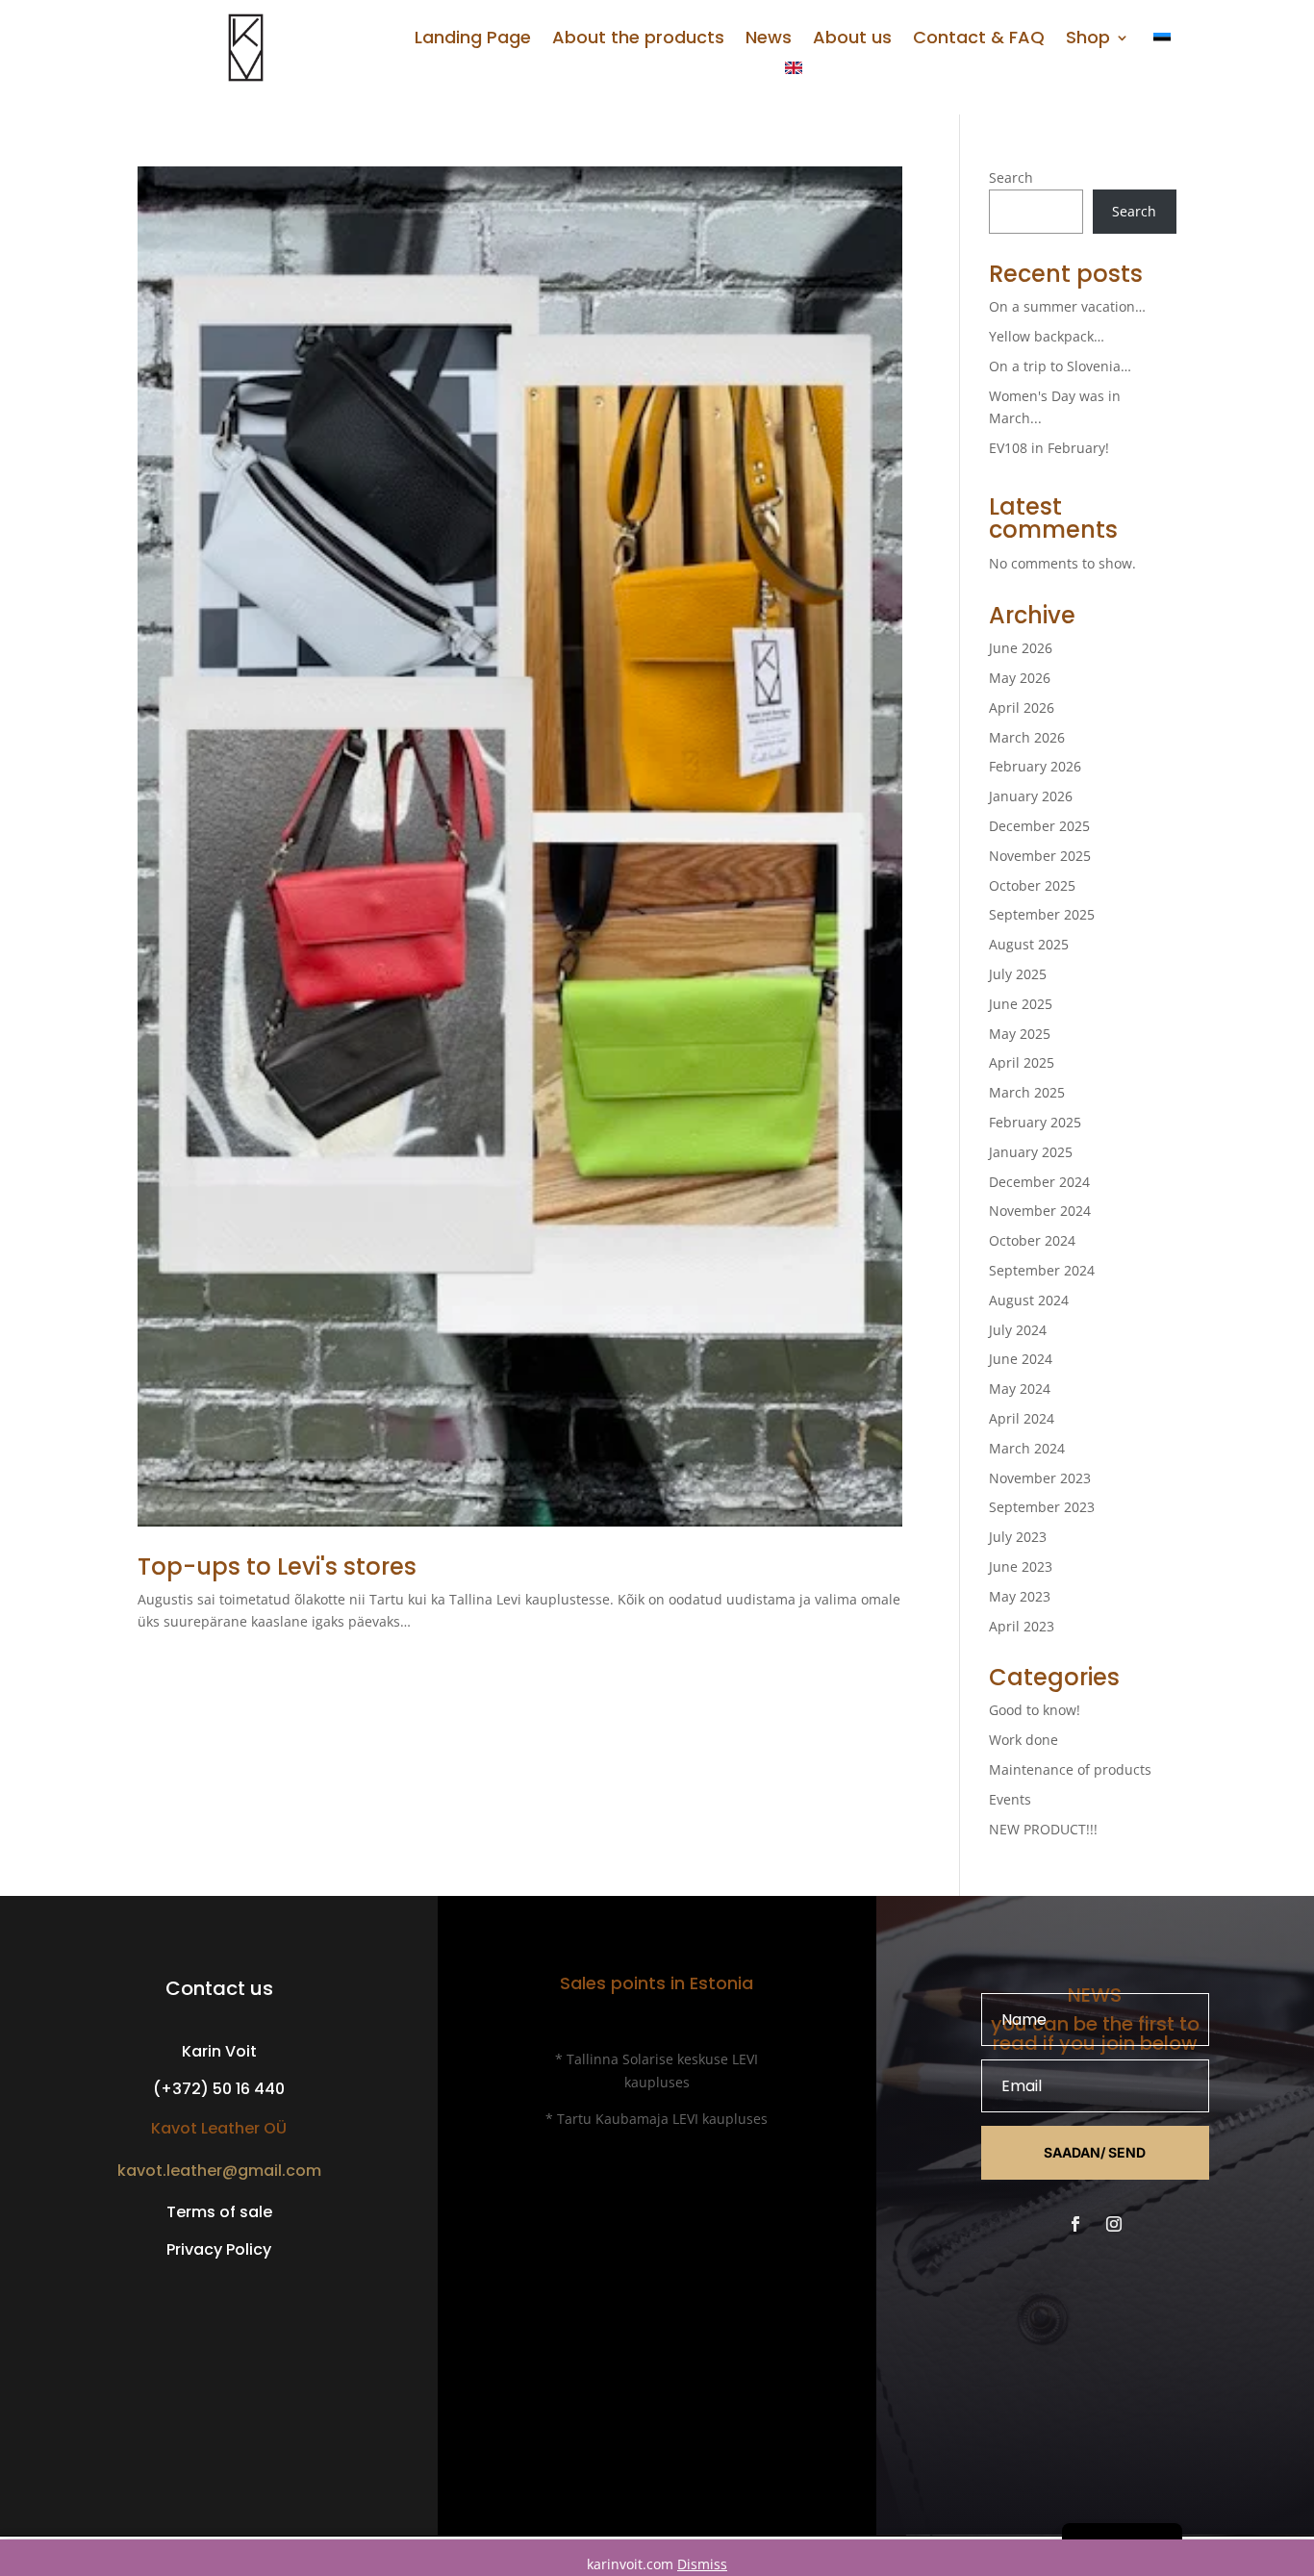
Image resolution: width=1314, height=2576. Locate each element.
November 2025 (1040, 856)
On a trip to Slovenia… (1060, 366)
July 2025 (1018, 974)
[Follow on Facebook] (1075, 2224)
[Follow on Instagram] (1114, 2224)
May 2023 (1020, 1596)
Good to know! (1035, 1710)
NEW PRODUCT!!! (1043, 1829)
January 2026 (1031, 796)
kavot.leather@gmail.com (219, 2171)
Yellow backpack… (1047, 336)
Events (1010, 1799)
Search (1011, 177)
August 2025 (1029, 944)
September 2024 (1042, 1270)
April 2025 (1022, 1062)
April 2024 (1022, 1418)
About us (852, 40)
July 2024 (1018, 1330)
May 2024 (1020, 1389)
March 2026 (1027, 737)
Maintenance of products (1070, 1769)
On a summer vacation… (1067, 306)
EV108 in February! (1049, 448)
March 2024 (1027, 1448)
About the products (638, 40)
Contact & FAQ (979, 40)
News (769, 40)
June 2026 (1021, 648)
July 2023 (1018, 1537)
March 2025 (1027, 1092)
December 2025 (1039, 826)
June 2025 (1021, 1004)
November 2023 (1040, 1478)
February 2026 (1035, 766)
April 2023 (1022, 1626)
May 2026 (1020, 678)
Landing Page (473, 40)
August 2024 (1029, 1300)
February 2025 (1035, 1122)
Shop (1088, 40)
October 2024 (1032, 1240)
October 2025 (1032, 885)
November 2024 (1040, 1211)
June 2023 (1021, 1566)
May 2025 (1020, 1034)
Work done (1023, 1740)
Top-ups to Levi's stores (277, 1566)
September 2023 (1042, 1507)
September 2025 (1042, 914)
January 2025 (1031, 1152)
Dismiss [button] (702, 2564)
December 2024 (1039, 1182)
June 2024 (1021, 1359)
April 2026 (1022, 707)
